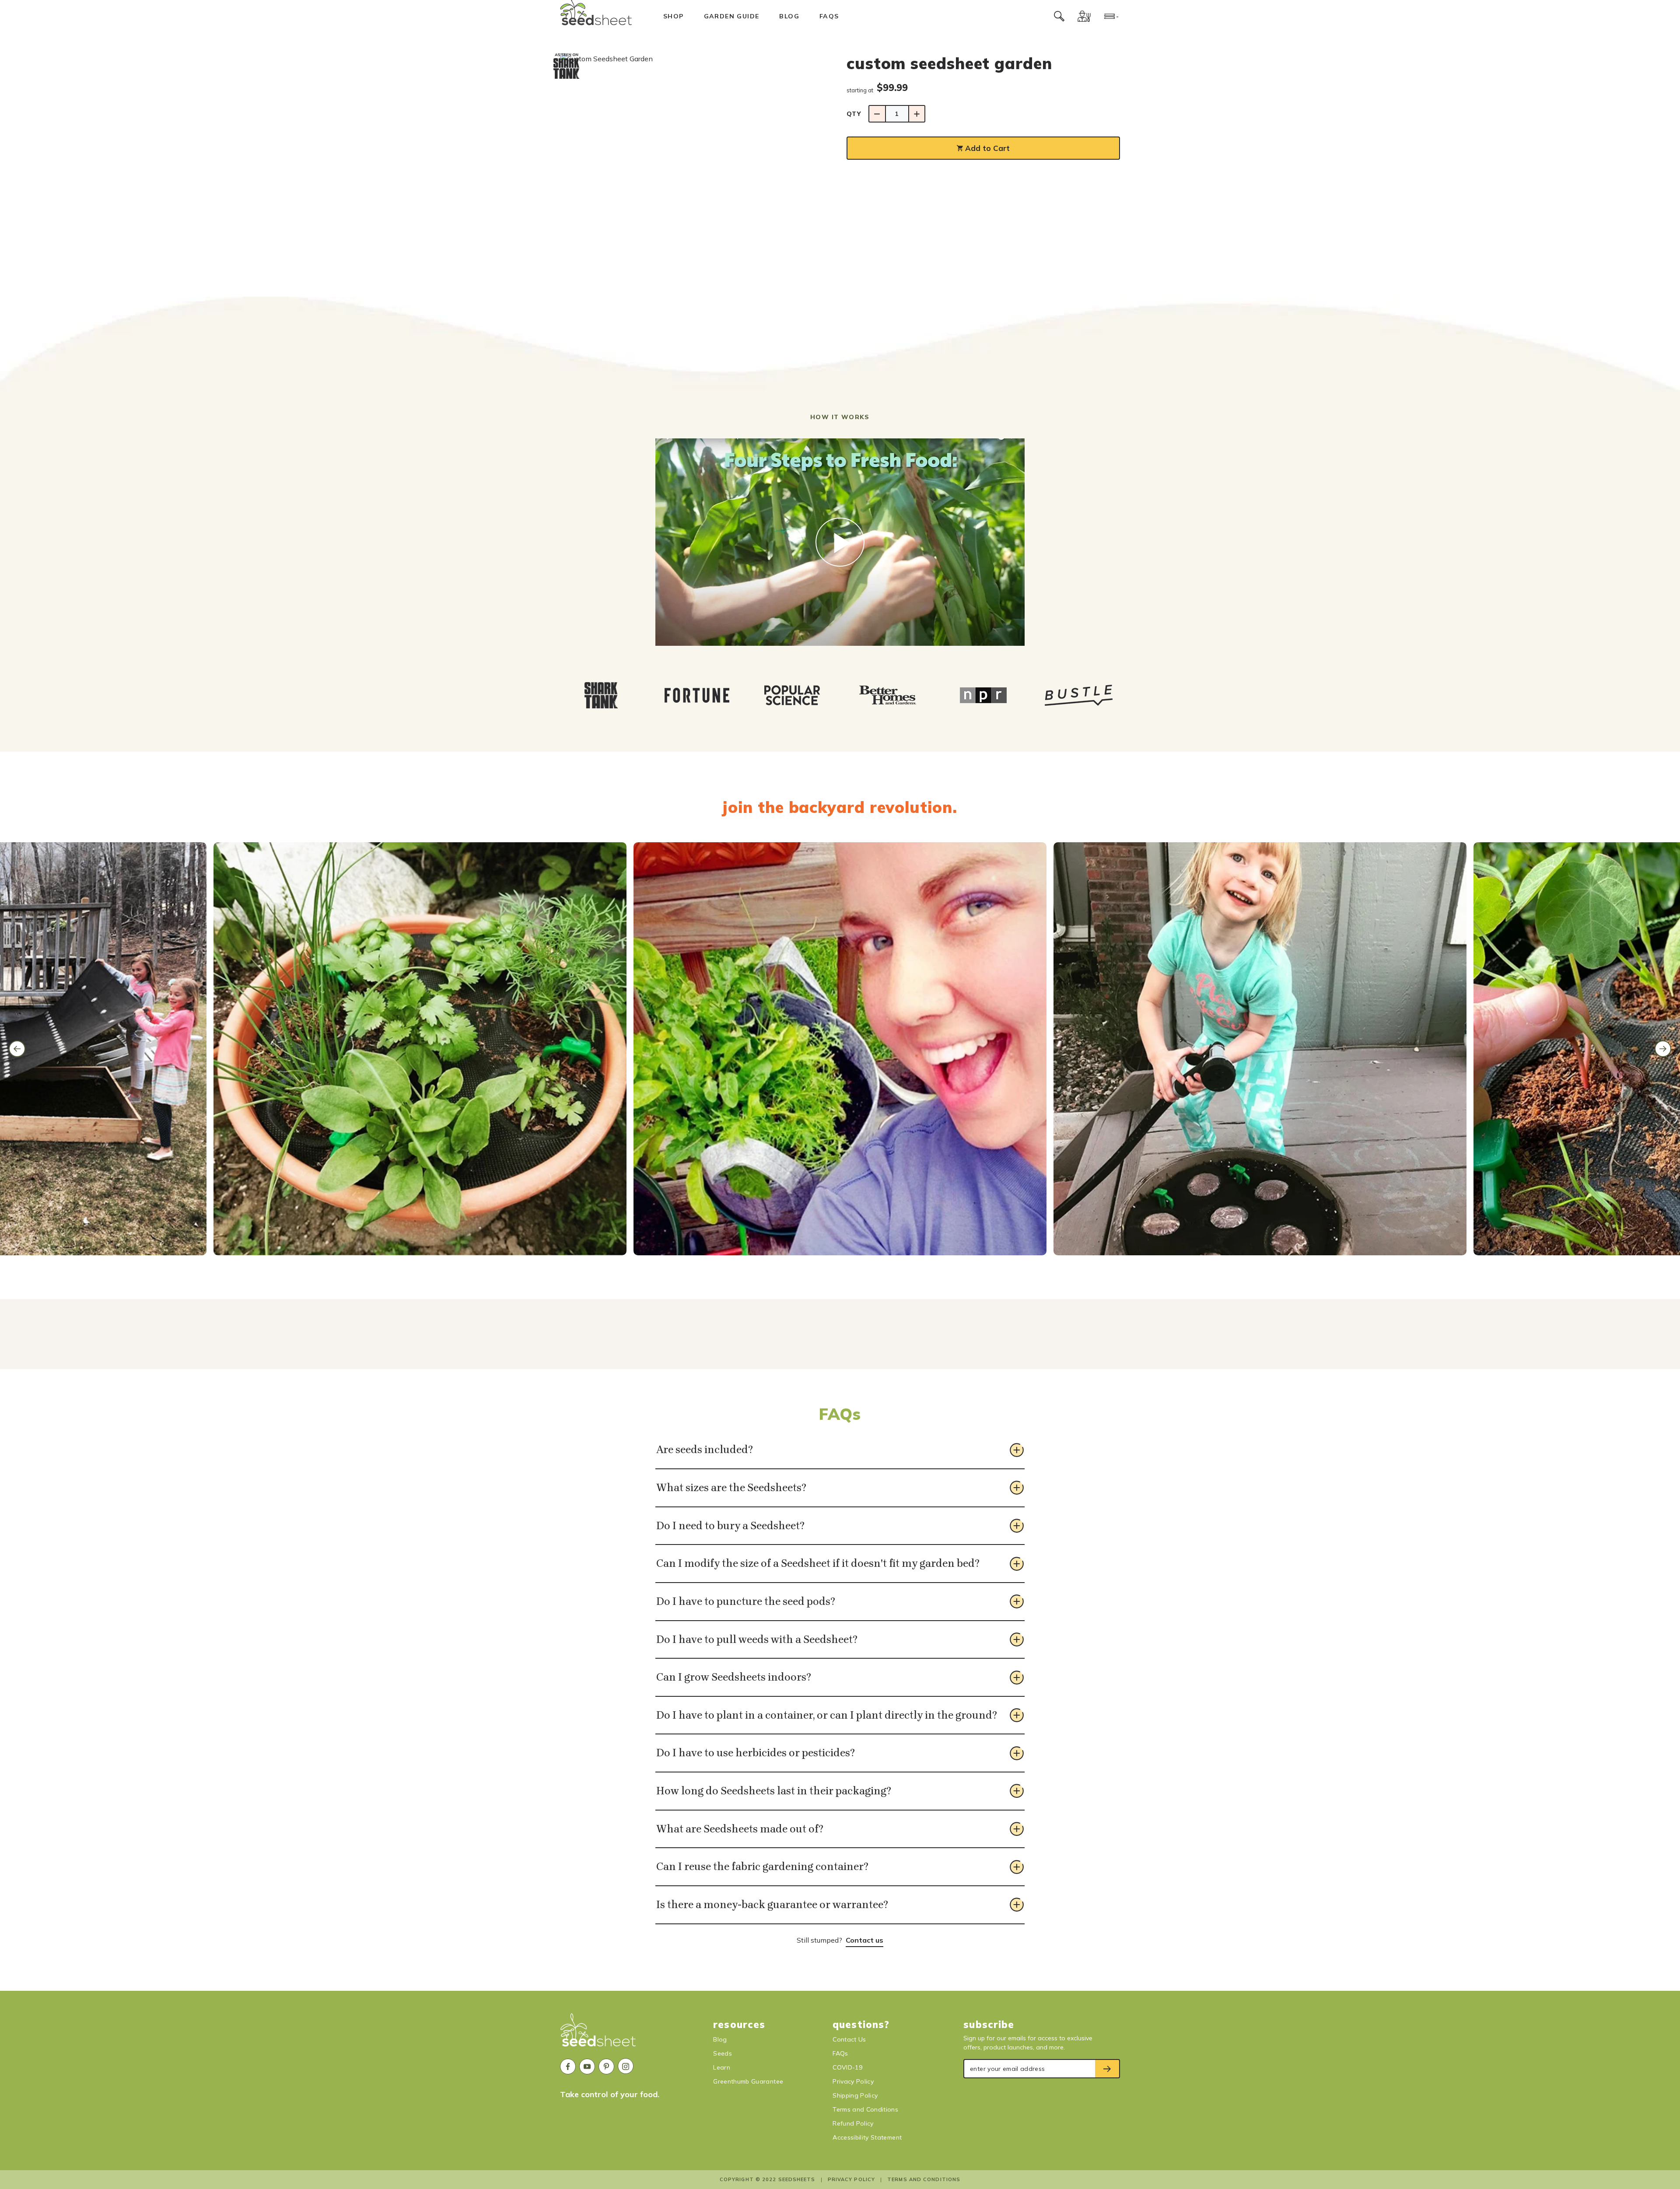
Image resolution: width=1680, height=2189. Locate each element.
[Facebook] (568, 2066)
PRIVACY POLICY (851, 2179)
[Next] (1663, 1049)
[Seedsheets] (598, 2034)
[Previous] (17, 1049)
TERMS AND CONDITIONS (924, 2179)
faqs (829, 16)
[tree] (840, 695)
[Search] (1059, 16)
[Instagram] (626, 2066)
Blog (789, 16)
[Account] (1084, 16)
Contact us (864, 1940)
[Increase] (917, 114)
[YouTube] (587, 2066)
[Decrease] (877, 114)
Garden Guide (732, 16)
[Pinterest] (606, 2066)
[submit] (1108, 2069)
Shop (674, 16)
